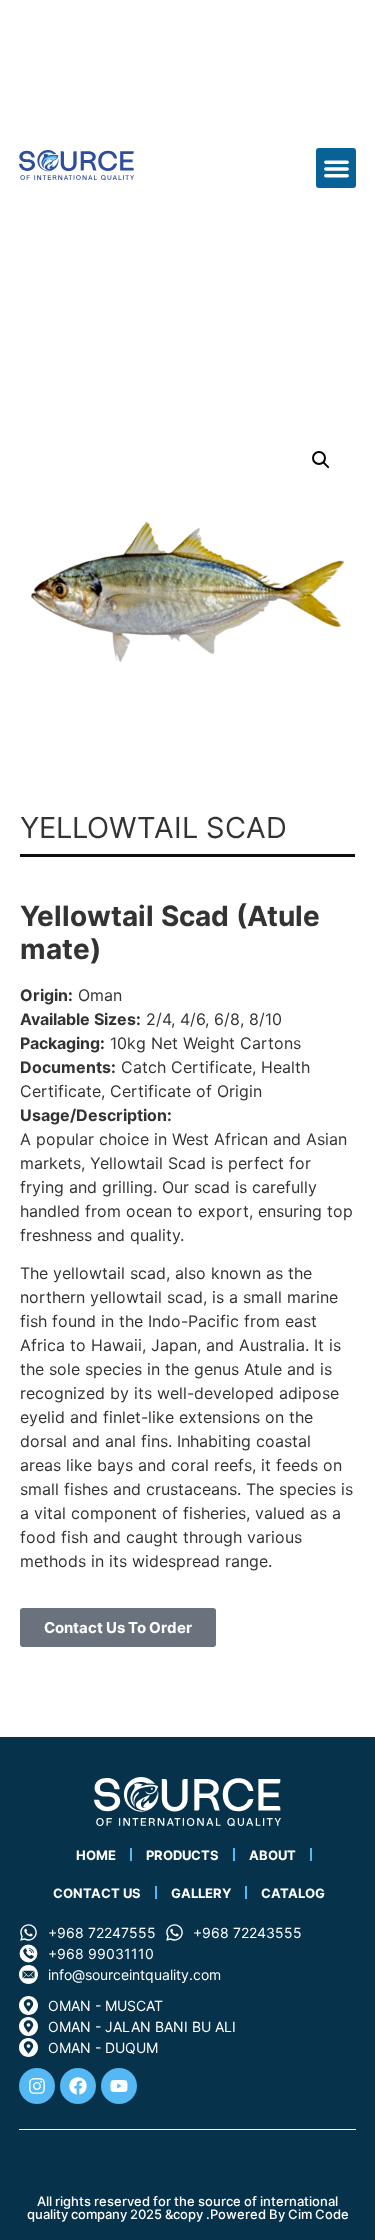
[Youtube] (119, 2086)
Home (96, 1855)
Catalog (293, 1893)
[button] (336, 168)
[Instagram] (37, 2086)
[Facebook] (78, 2086)
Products (182, 1855)
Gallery (201, 1893)
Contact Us (97, 1893)
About (272, 1855)
